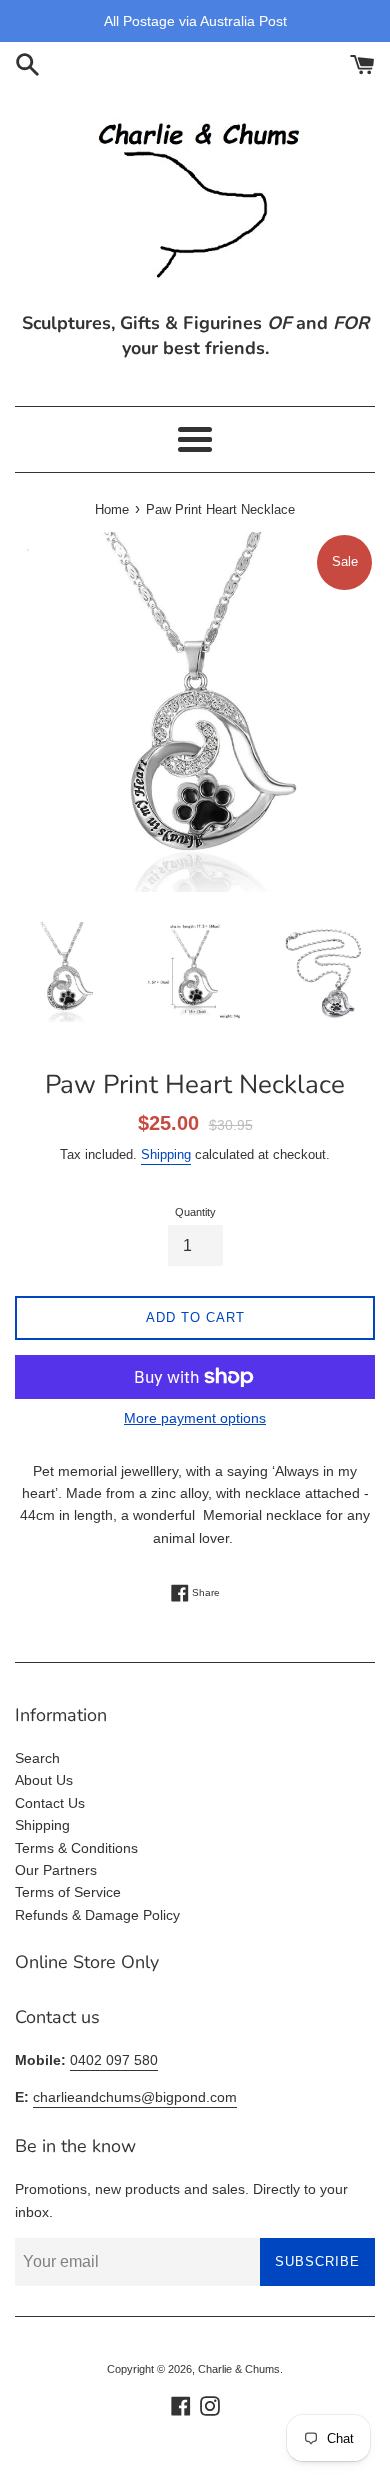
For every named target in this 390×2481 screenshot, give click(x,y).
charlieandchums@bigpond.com (135, 2097)
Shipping (166, 1154)
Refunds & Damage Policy (97, 1915)
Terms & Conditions (76, 1848)
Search (37, 1758)
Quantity (195, 1212)
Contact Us (50, 1803)
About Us (44, 1780)
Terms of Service (68, 1892)
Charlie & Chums (239, 2369)
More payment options (195, 1418)
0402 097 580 (114, 2060)
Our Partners (56, 1870)
